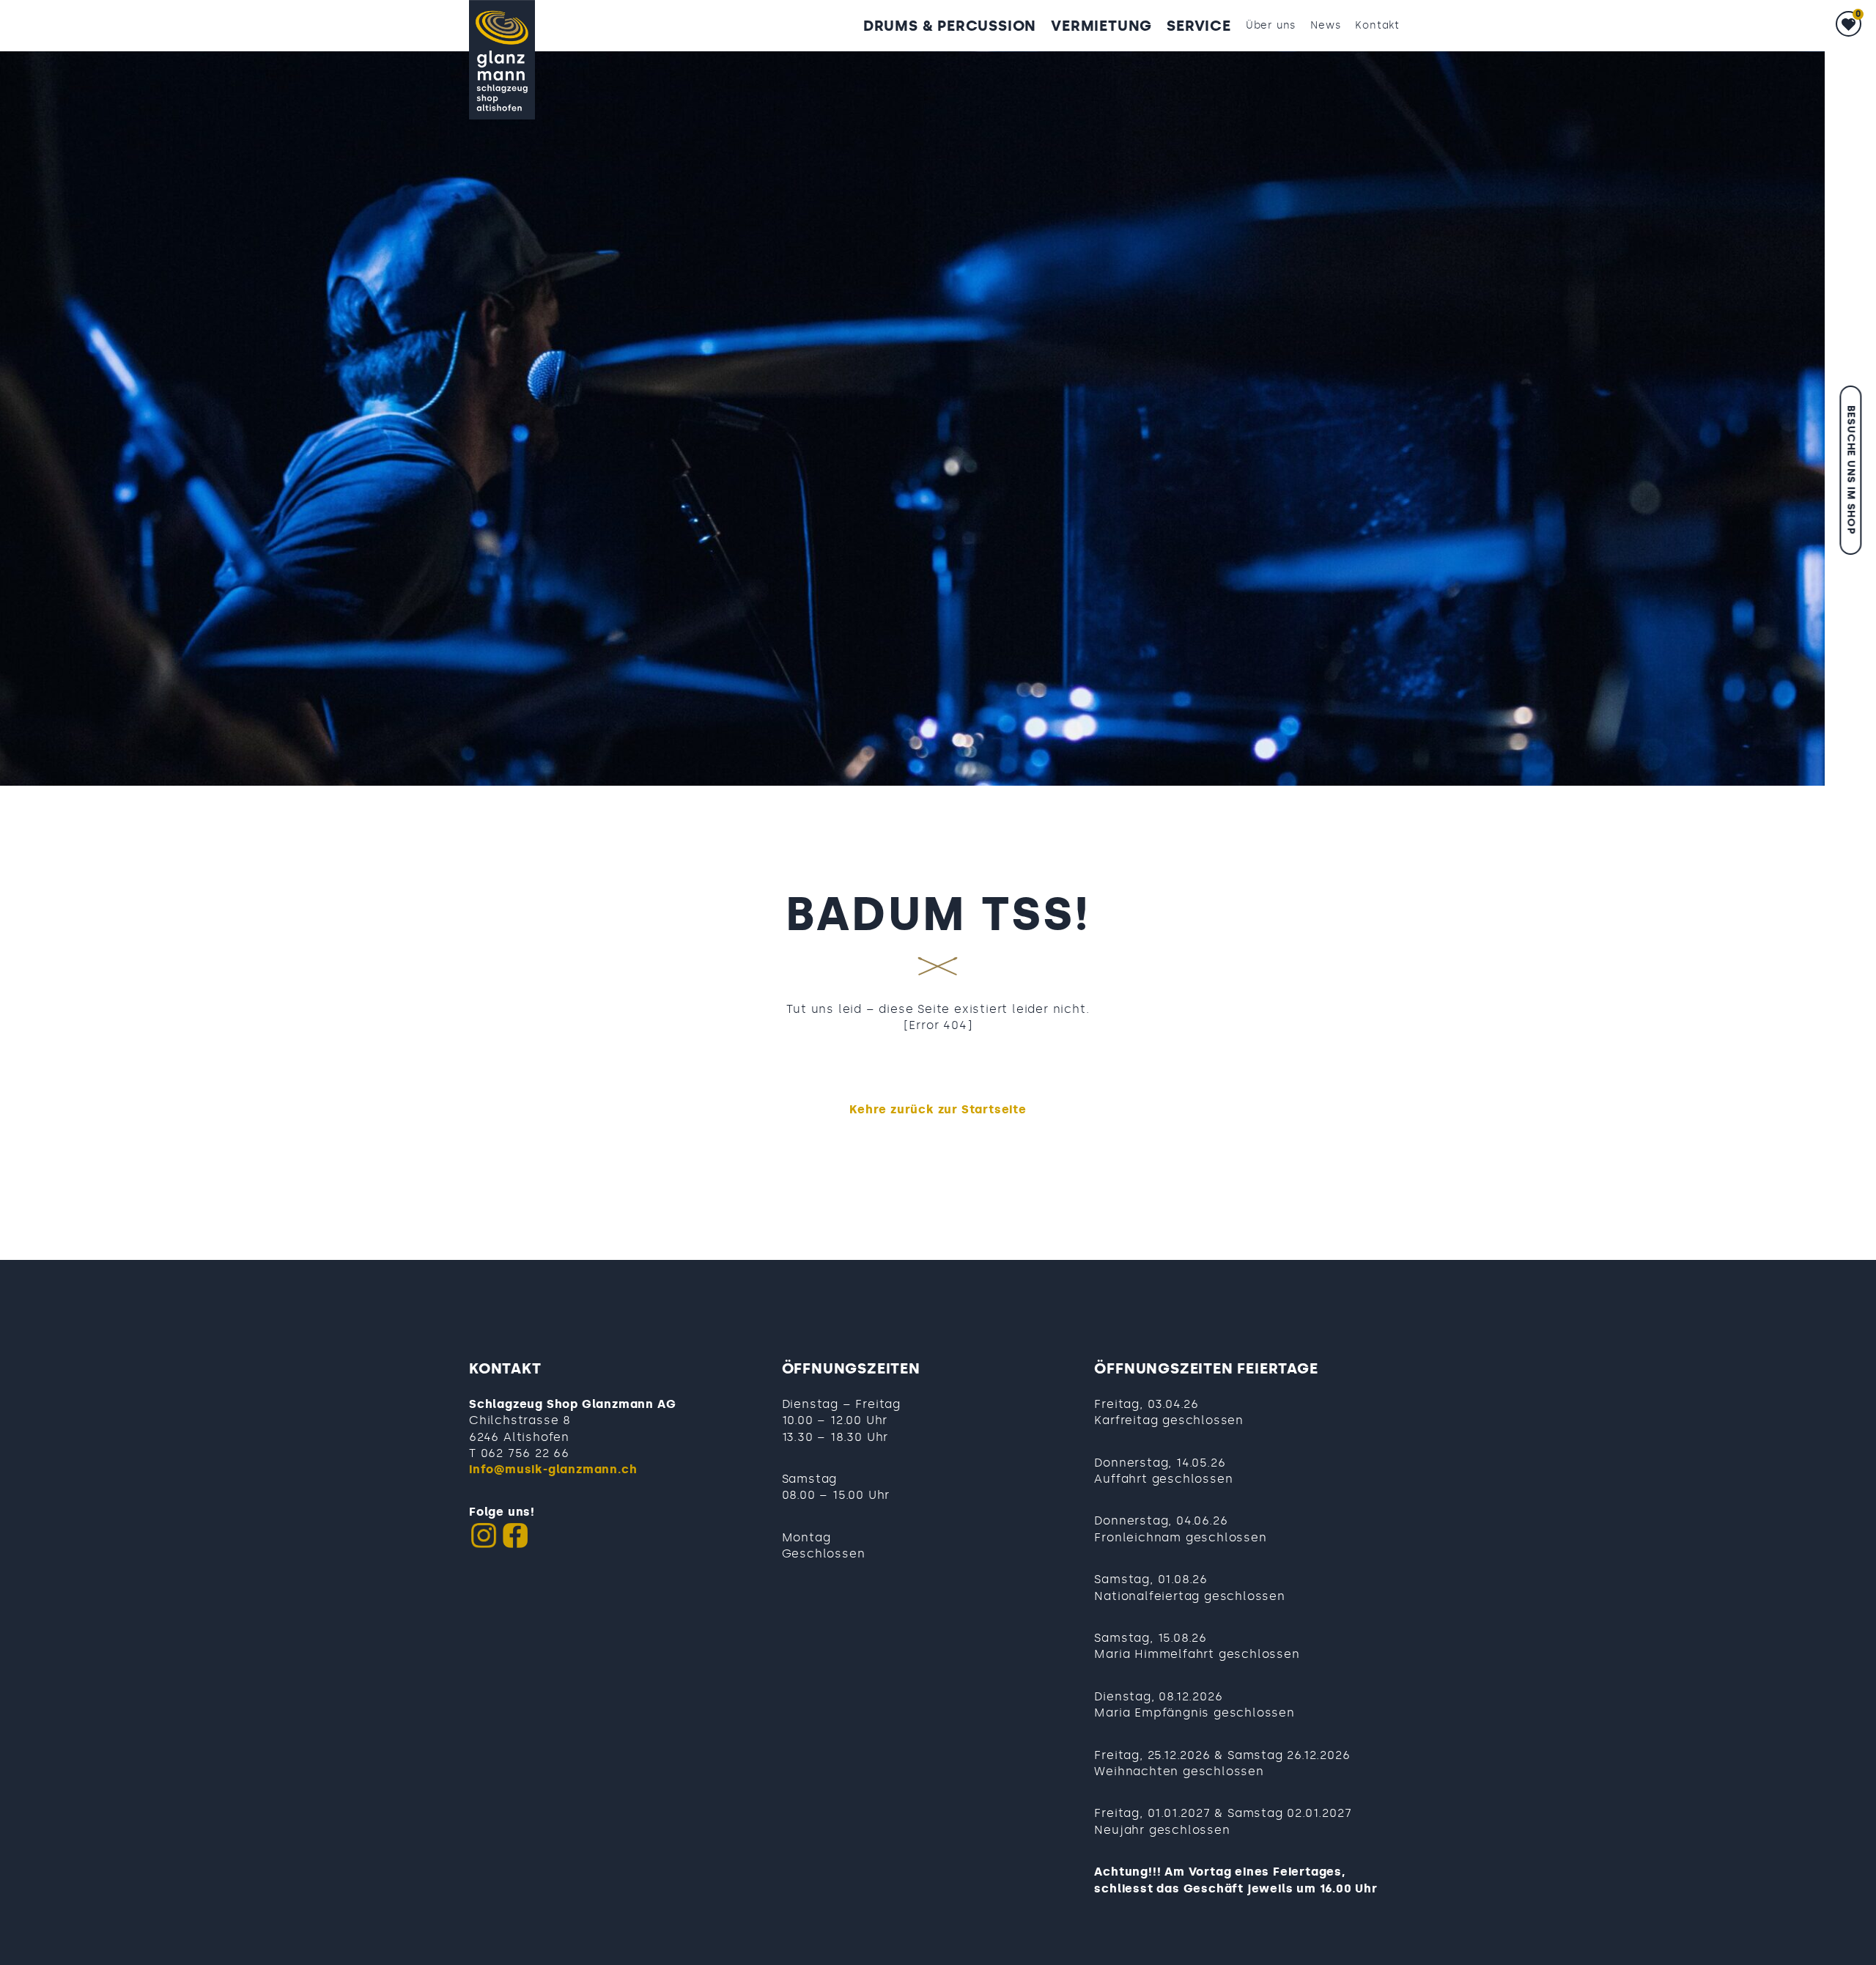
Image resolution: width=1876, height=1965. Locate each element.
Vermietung (1101, 26)
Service (1199, 26)
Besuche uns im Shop (1851, 470)
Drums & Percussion (950, 26)
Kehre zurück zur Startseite (938, 1109)
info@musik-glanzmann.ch (553, 1469)
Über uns (1271, 25)
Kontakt (1377, 25)
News (1325, 25)
